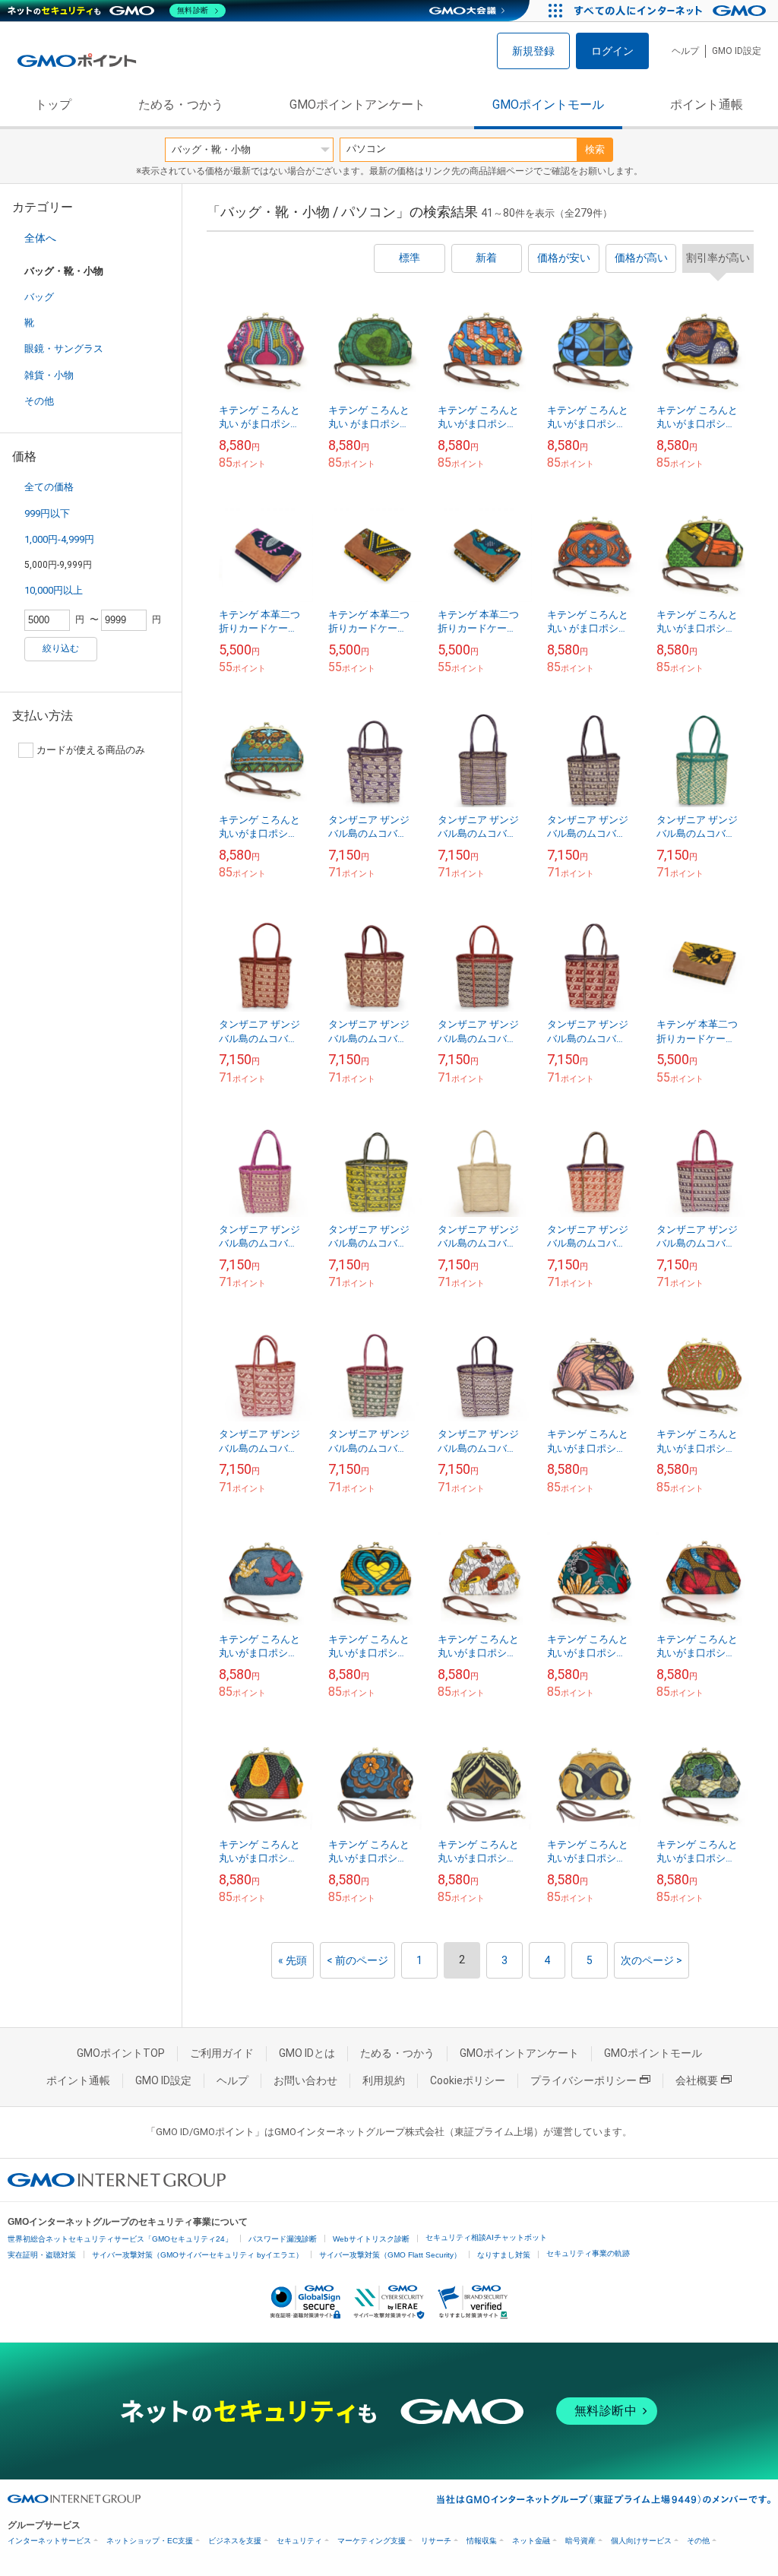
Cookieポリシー (468, 2080)
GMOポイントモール (548, 105)
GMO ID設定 (737, 51)
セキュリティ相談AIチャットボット (486, 2237)
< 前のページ (357, 1960)
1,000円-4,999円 (59, 539)
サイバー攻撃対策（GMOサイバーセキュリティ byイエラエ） (198, 2255)
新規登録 (533, 51)
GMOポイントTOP (121, 2053)
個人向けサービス (641, 2541)
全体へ (40, 238)
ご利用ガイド (222, 2053)
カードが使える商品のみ (91, 750)
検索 (595, 149)
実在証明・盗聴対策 (42, 2255)
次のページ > (651, 1960)
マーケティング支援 (372, 2541)
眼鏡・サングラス (64, 349)
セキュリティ (299, 2541)
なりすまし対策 (504, 2255)
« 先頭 (293, 1960)
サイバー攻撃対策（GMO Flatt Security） (390, 2255)
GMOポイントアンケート (357, 105)
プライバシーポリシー (583, 2080)
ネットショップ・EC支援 (150, 2541)
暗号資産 (580, 2541)
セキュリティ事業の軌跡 (588, 2253)
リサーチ (436, 2541)
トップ (53, 105)
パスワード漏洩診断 (283, 2239)
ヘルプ (685, 51)
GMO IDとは (307, 2053)
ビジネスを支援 (235, 2541)
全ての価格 (49, 487)
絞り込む (61, 648)
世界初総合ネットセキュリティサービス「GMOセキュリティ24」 (120, 2239)
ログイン (612, 51)
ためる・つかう (181, 105)
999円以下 (47, 513)
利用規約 (384, 2080)
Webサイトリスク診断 (371, 2239)
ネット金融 (531, 2541)
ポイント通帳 (707, 105)
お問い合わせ (305, 2080)
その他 (39, 401)
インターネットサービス (49, 2541)
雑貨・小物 (49, 375)
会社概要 (697, 2080)
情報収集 (482, 2541)
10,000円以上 (54, 590)
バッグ (39, 297)
